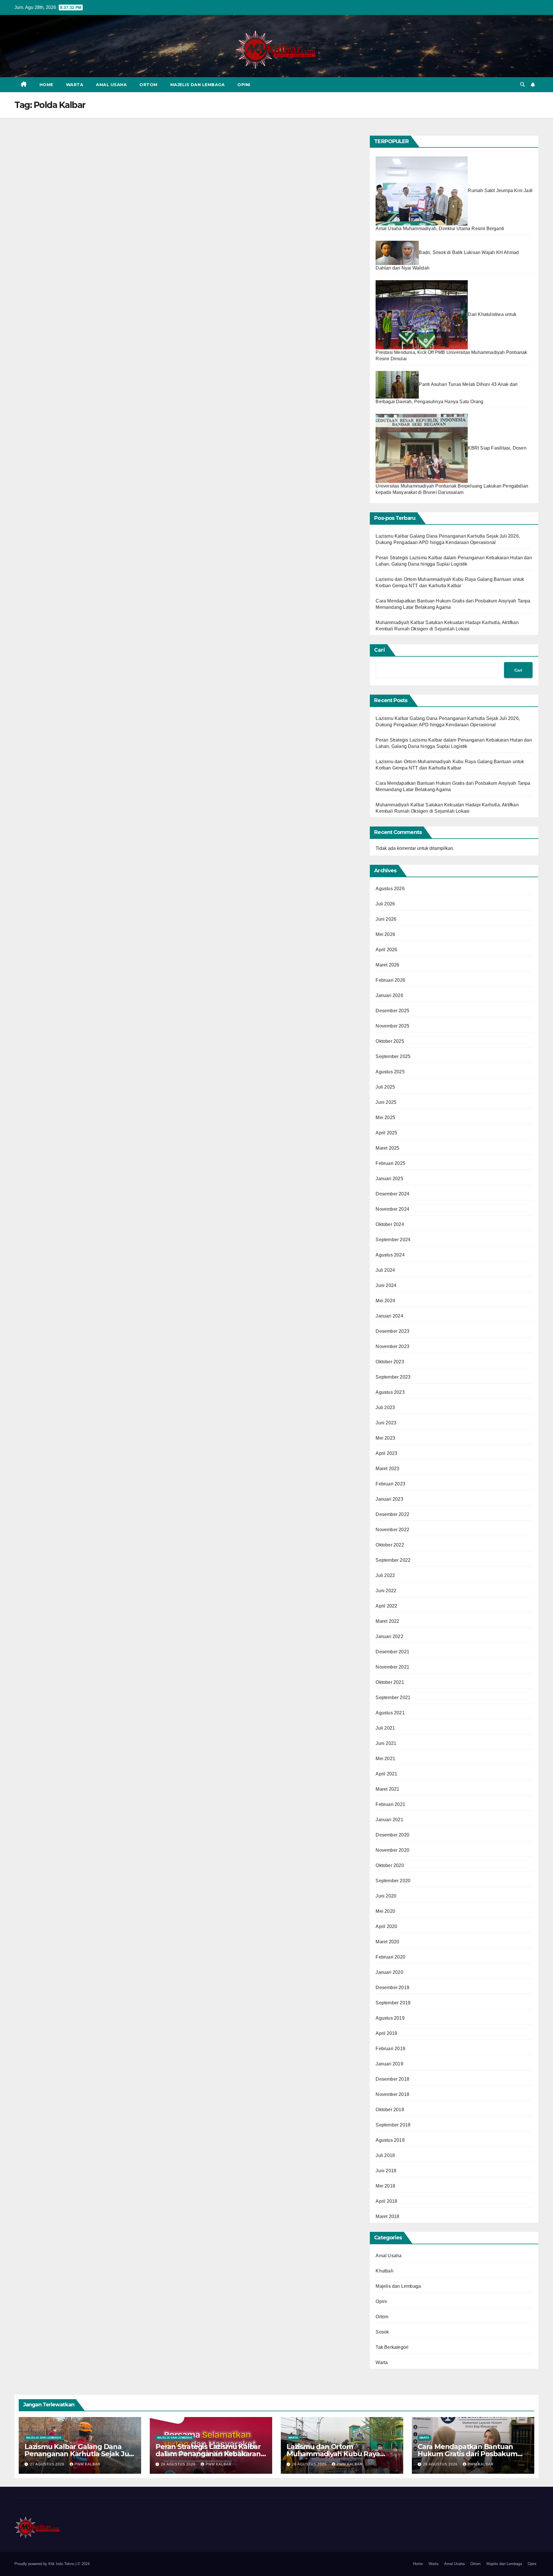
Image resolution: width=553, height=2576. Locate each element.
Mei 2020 (385, 1911)
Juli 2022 (385, 1575)
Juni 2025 (386, 1102)
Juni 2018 (386, 2171)
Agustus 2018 (390, 2140)
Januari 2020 (389, 1972)
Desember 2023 (392, 1331)
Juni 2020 (386, 1896)
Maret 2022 (387, 1621)
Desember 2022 (392, 1514)
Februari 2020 (390, 1957)
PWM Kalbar (88, 2464)
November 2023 (392, 1346)
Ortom (148, 85)
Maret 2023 (387, 1469)
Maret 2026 (387, 965)
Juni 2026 (386, 919)
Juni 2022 (386, 1591)
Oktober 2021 (390, 1682)
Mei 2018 (385, 2186)
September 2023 (393, 1377)
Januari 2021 (389, 1820)
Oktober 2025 (390, 1041)
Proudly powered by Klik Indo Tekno (45, 2564)
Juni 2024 (386, 1285)
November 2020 (392, 1850)
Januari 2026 (389, 995)
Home (46, 85)
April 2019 (386, 2033)
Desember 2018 (392, 2079)
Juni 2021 (386, 1743)
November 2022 (392, 1530)
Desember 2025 (392, 1011)
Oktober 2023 (390, 1362)
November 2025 (392, 1026)
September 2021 (393, 1698)
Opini (244, 85)
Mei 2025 (385, 1118)
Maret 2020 (387, 1942)
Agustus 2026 (390, 889)
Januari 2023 (389, 1499)
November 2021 (392, 1667)
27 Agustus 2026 (48, 2464)
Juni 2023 (386, 1423)
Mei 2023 (385, 1438)
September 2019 (393, 2003)
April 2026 (386, 950)
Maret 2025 (387, 1148)
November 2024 (392, 1209)
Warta (75, 85)
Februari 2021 (390, 1804)
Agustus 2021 (390, 1713)
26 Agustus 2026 (179, 2464)
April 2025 (386, 1133)
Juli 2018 (385, 2155)
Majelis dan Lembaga (198, 85)
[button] (522, 85)
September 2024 (393, 1240)
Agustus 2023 (390, 1392)
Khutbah (384, 2271)
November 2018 (392, 2094)
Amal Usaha (111, 85)
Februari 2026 (390, 980)
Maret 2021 (387, 1789)
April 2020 (386, 1926)
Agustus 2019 (390, 2018)
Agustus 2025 (390, 1072)
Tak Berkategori (392, 2347)
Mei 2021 (385, 1759)
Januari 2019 (389, 2064)
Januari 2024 (389, 1316)
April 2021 (386, 1774)
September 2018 (393, 2125)
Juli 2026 (385, 904)
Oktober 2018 (390, 2110)
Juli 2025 (385, 1087)
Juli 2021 (385, 1728)
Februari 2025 (390, 1163)
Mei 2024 (385, 1301)
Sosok (382, 2332)
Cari (380, 650)
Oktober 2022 (390, 1545)
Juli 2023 (385, 1408)
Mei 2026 (385, 934)
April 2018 (386, 2201)
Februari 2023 (390, 1484)
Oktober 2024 (390, 1224)
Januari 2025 (389, 1179)
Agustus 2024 (390, 1255)
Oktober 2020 (390, 1865)
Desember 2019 (392, 1988)
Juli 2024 (385, 1270)
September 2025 (393, 1056)
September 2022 (393, 1560)
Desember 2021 (392, 1652)
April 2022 (386, 1606)
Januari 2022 (389, 1636)
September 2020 (393, 1881)
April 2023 (386, 1453)
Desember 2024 (392, 1194)
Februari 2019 (390, 2049)
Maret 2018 (387, 2216)
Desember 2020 (392, 1835)
